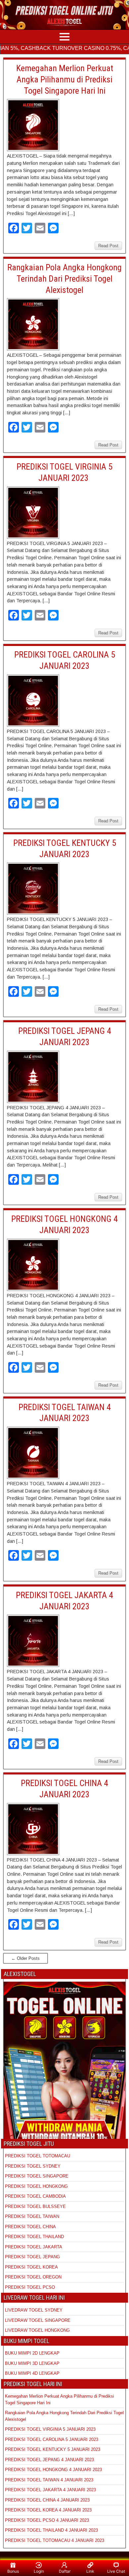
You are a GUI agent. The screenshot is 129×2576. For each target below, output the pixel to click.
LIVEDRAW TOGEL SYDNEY (34, 2310)
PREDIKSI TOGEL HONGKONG (36, 2186)
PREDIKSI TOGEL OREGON (33, 2277)
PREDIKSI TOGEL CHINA (30, 2227)
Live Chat (116, 2571)
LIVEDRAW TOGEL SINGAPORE (38, 2320)
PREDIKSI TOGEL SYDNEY (33, 2166)
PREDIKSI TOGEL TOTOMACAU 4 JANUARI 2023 (55, 2540)
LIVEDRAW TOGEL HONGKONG (37, 2330)
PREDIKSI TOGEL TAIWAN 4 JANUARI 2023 (49, 2480)
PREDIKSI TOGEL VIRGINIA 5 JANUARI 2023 (51, 2429)
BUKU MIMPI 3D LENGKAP (32, 2363)
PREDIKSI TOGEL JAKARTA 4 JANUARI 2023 (50, 2490)
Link (90, 2571)
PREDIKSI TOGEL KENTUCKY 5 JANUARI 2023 (53, 2449)
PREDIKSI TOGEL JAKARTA (34, 2247)
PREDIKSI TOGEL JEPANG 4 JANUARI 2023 (49, 2460)
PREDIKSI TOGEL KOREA (31, 2267)
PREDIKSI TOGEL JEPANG (32, 2257)
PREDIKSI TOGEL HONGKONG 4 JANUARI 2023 (53, 2470)
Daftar (65, 2571)
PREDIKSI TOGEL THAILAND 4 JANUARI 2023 (51, 2530)
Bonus (13, 2571)
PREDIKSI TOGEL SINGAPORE (37, 2176)
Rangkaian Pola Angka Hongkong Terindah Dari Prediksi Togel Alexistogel (64, 279)
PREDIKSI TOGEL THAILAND (34, 2237)
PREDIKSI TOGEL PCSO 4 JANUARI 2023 (47, 2520)
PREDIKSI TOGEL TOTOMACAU (38, 2156)
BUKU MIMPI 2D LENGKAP (32, 2353)
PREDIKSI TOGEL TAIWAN (32, 2216)
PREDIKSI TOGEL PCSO (30, 2287)
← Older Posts (25, 1958)
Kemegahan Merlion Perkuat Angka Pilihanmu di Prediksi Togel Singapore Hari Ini (65, 79)
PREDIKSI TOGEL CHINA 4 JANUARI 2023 (47, 2500)
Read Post (108, 246)
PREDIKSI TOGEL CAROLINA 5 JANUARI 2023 (52, 2439)
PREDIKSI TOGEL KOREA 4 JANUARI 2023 (48, 2510)
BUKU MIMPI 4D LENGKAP (32, 2373)
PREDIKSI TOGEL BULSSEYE (35, 2207)
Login (39, 2571)
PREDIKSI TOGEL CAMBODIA (35, 2196)
